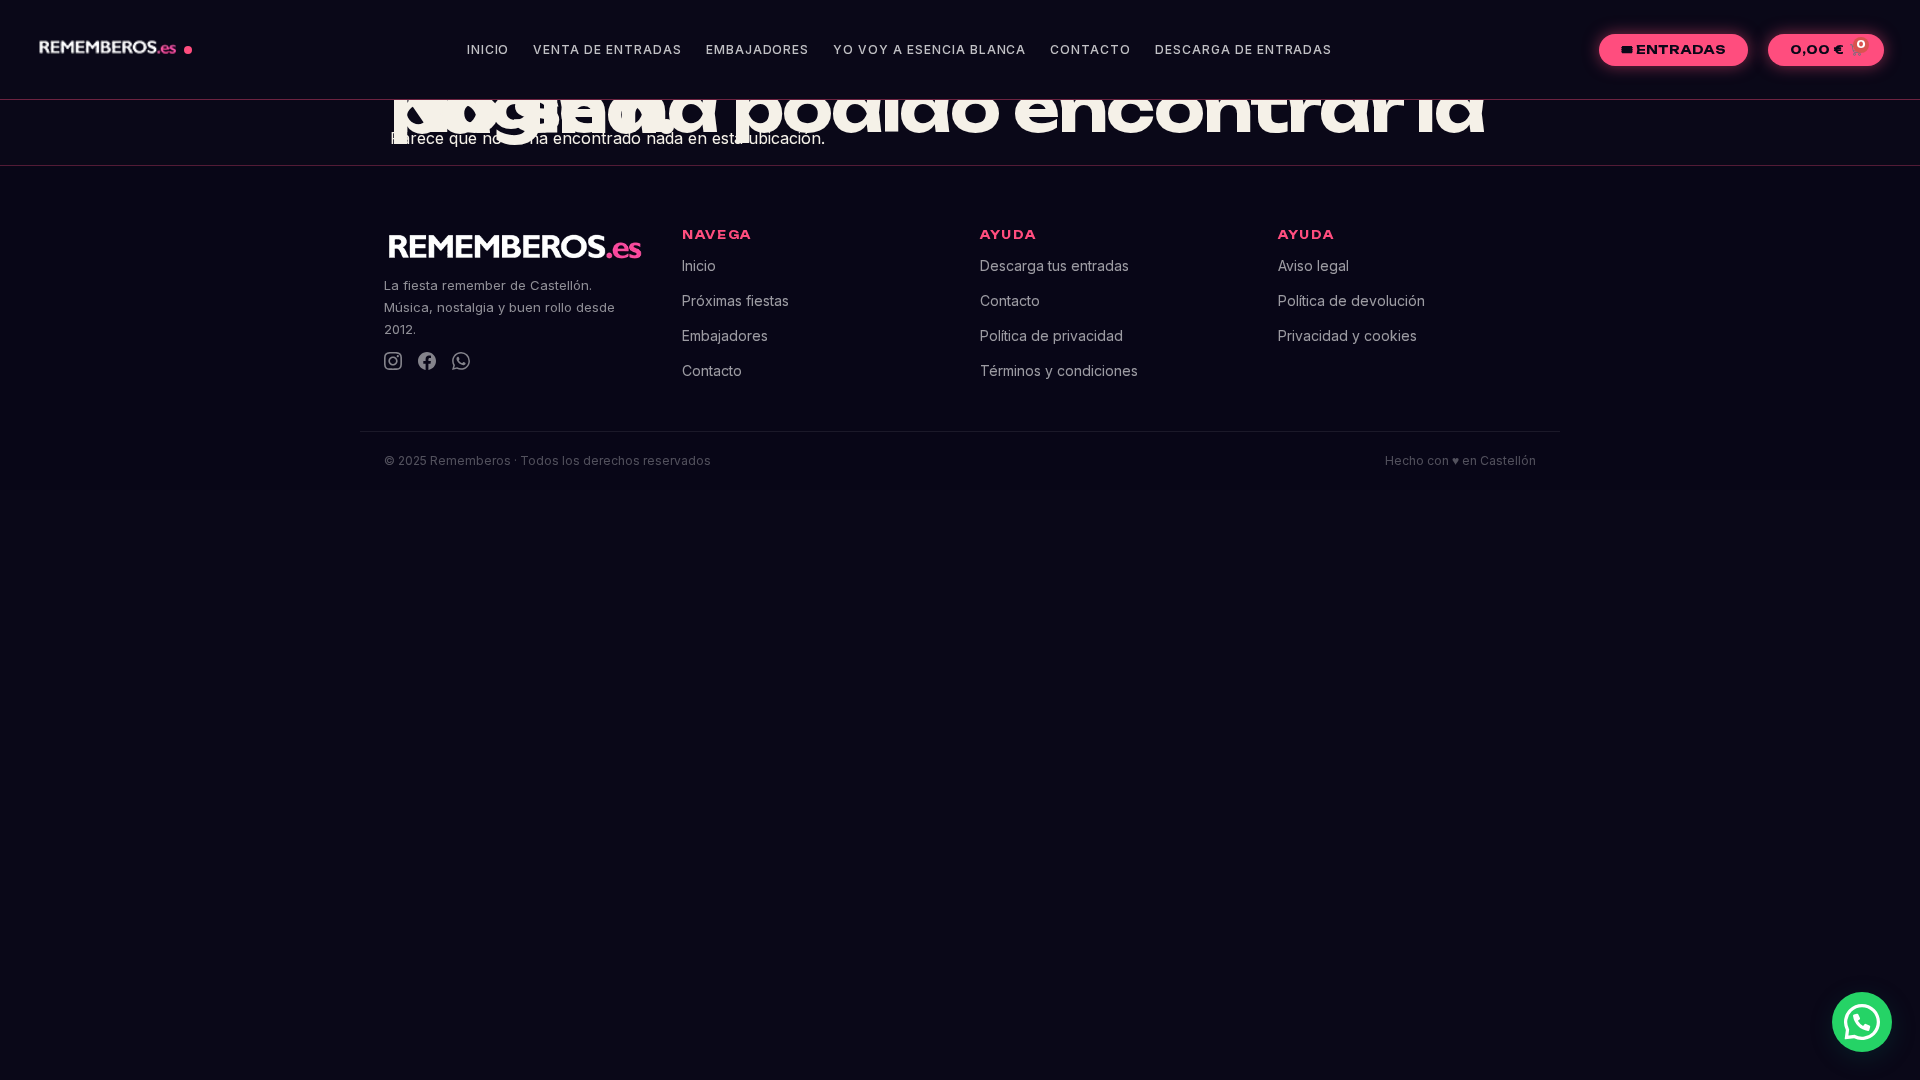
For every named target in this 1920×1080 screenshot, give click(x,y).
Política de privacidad (1051, 335)
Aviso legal (1313, 265)
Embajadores (758, 49)
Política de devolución (1351, 300)
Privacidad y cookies (1347, 335)
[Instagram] (393, 361)
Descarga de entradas (1243, 49)
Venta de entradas (607, 49)
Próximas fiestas (735, 300)
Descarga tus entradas (1054, 265)
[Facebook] (427, 361)
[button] (1862, 1022)
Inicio (488, 49)
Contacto (1090, 49)
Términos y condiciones (1059, 370)
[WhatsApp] (461, 361)
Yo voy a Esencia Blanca (929, 49)
